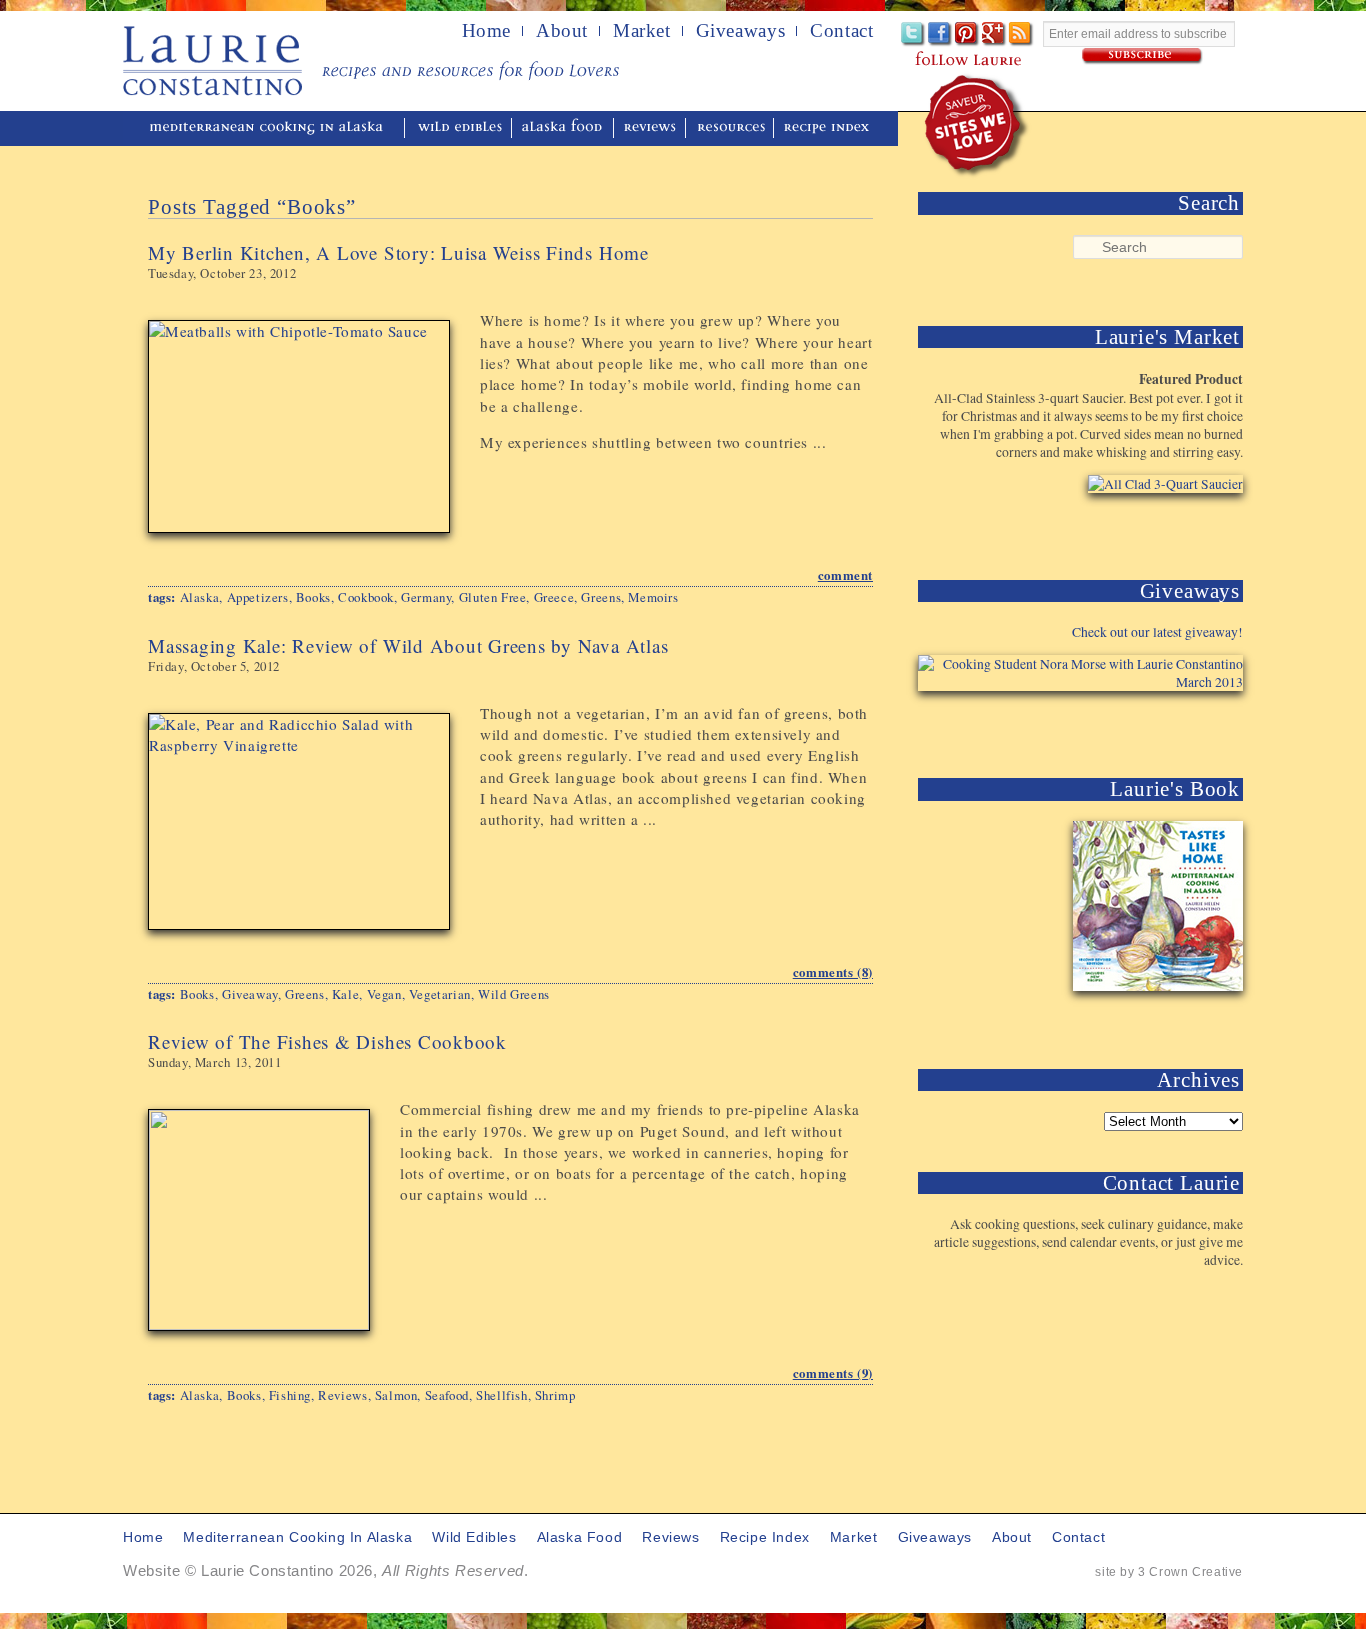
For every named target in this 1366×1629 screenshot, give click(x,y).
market (854, 1537)
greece (554, 597)
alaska (200, 597)
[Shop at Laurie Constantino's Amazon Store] (1153, 529)
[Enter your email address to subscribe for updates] (1143, 56)
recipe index (829, 128)
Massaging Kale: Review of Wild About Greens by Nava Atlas (408, 645)
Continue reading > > (784, 487)
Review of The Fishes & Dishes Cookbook (327, 1041)
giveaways (935, 1537)
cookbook (366, 597)
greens (601, 597)
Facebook (940, 34)
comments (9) (833, 1373)
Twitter (913, 34)
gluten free (493, 597)
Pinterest (967, 34)
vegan (384, 994)
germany (426, 597)
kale (345, 994)
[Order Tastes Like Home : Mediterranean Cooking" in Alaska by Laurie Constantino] (1153, 1018)
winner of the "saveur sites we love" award (977, 125)
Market (642, 31)
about (562, 31)
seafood (447, 1395)
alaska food (564, 128)
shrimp (555, 1395)
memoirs (653, 597)
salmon (396, 1395)
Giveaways (740, 31)
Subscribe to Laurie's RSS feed (1021, 34)
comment (845, 575)
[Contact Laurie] (1181, 1292)
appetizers (258, 597)
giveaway (250, 994)
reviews (651, 128)
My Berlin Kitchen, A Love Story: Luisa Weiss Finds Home (398, 252)
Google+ (994, 34)
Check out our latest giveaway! (1157, 632)
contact (1078, 1537)
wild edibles (460, 128)
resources (731, 128)
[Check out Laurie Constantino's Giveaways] (1181, 727)
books (313, 597)
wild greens (514, 994)
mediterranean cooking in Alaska (274, 128)
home (486, 31)
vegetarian (440, 994)
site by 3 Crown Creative (1169, 1572)
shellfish (501, 1395)
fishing (290, 1395)
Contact (841, 31)
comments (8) (833, 972)
